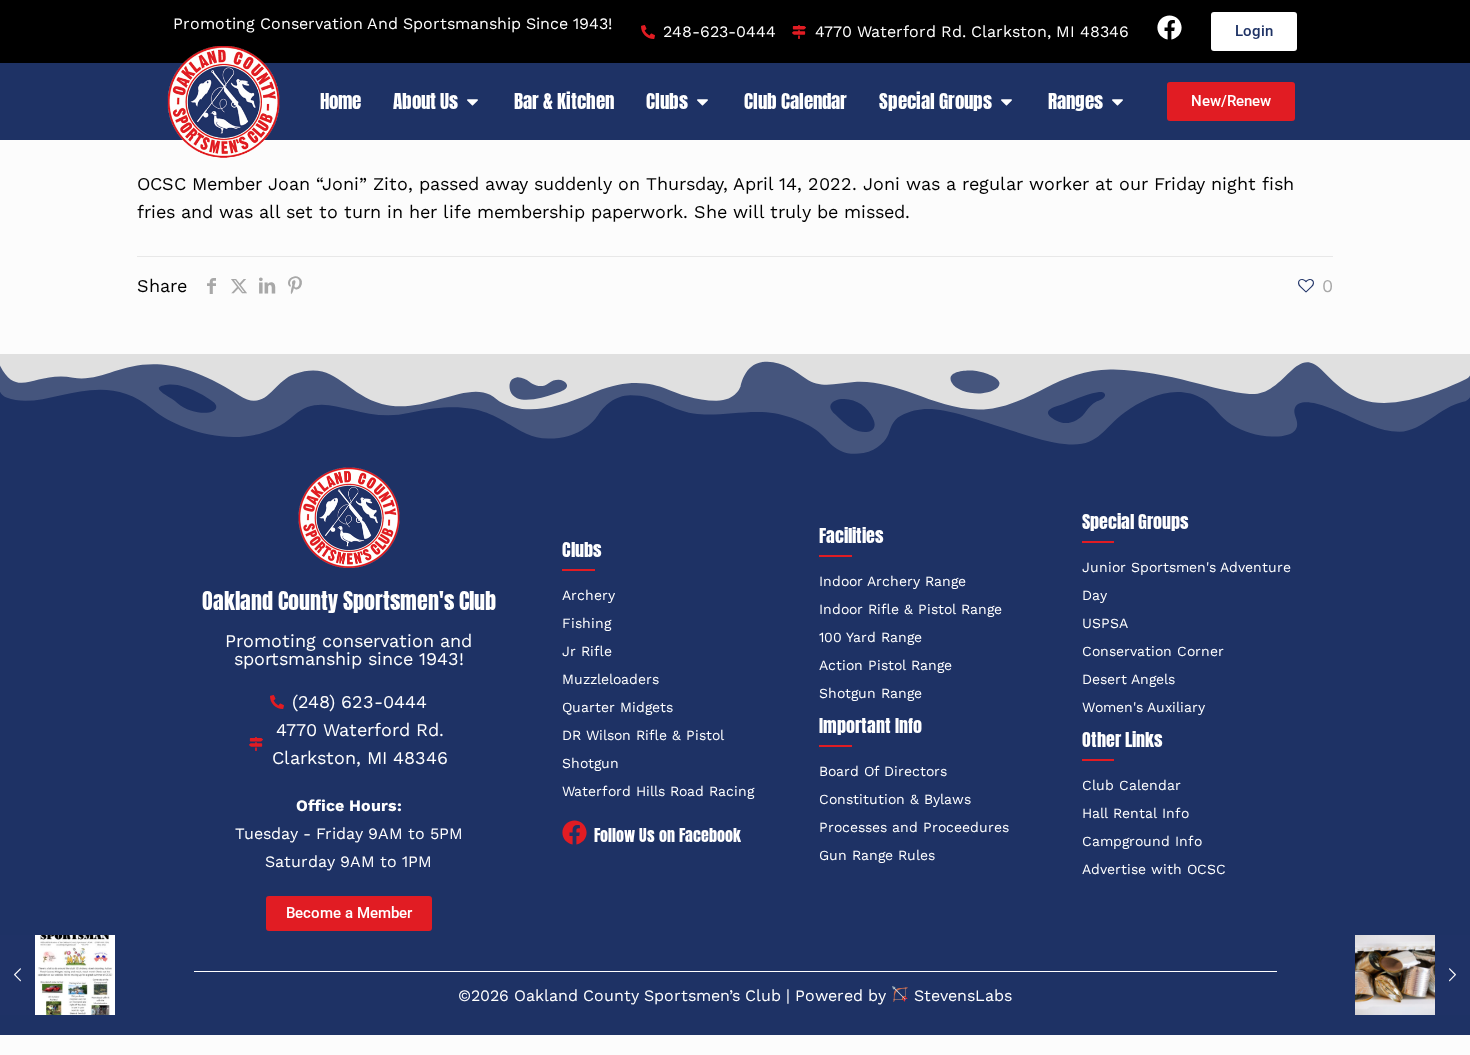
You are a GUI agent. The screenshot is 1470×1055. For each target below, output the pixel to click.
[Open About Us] (472, 101)
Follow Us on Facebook (667, 835)
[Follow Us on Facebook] (574, 834)
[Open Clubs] (702, 101)
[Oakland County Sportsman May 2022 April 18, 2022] (57, 975)
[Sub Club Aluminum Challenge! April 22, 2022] (1412, 975)
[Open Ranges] (1117, 101)
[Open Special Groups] (1006, 101)
